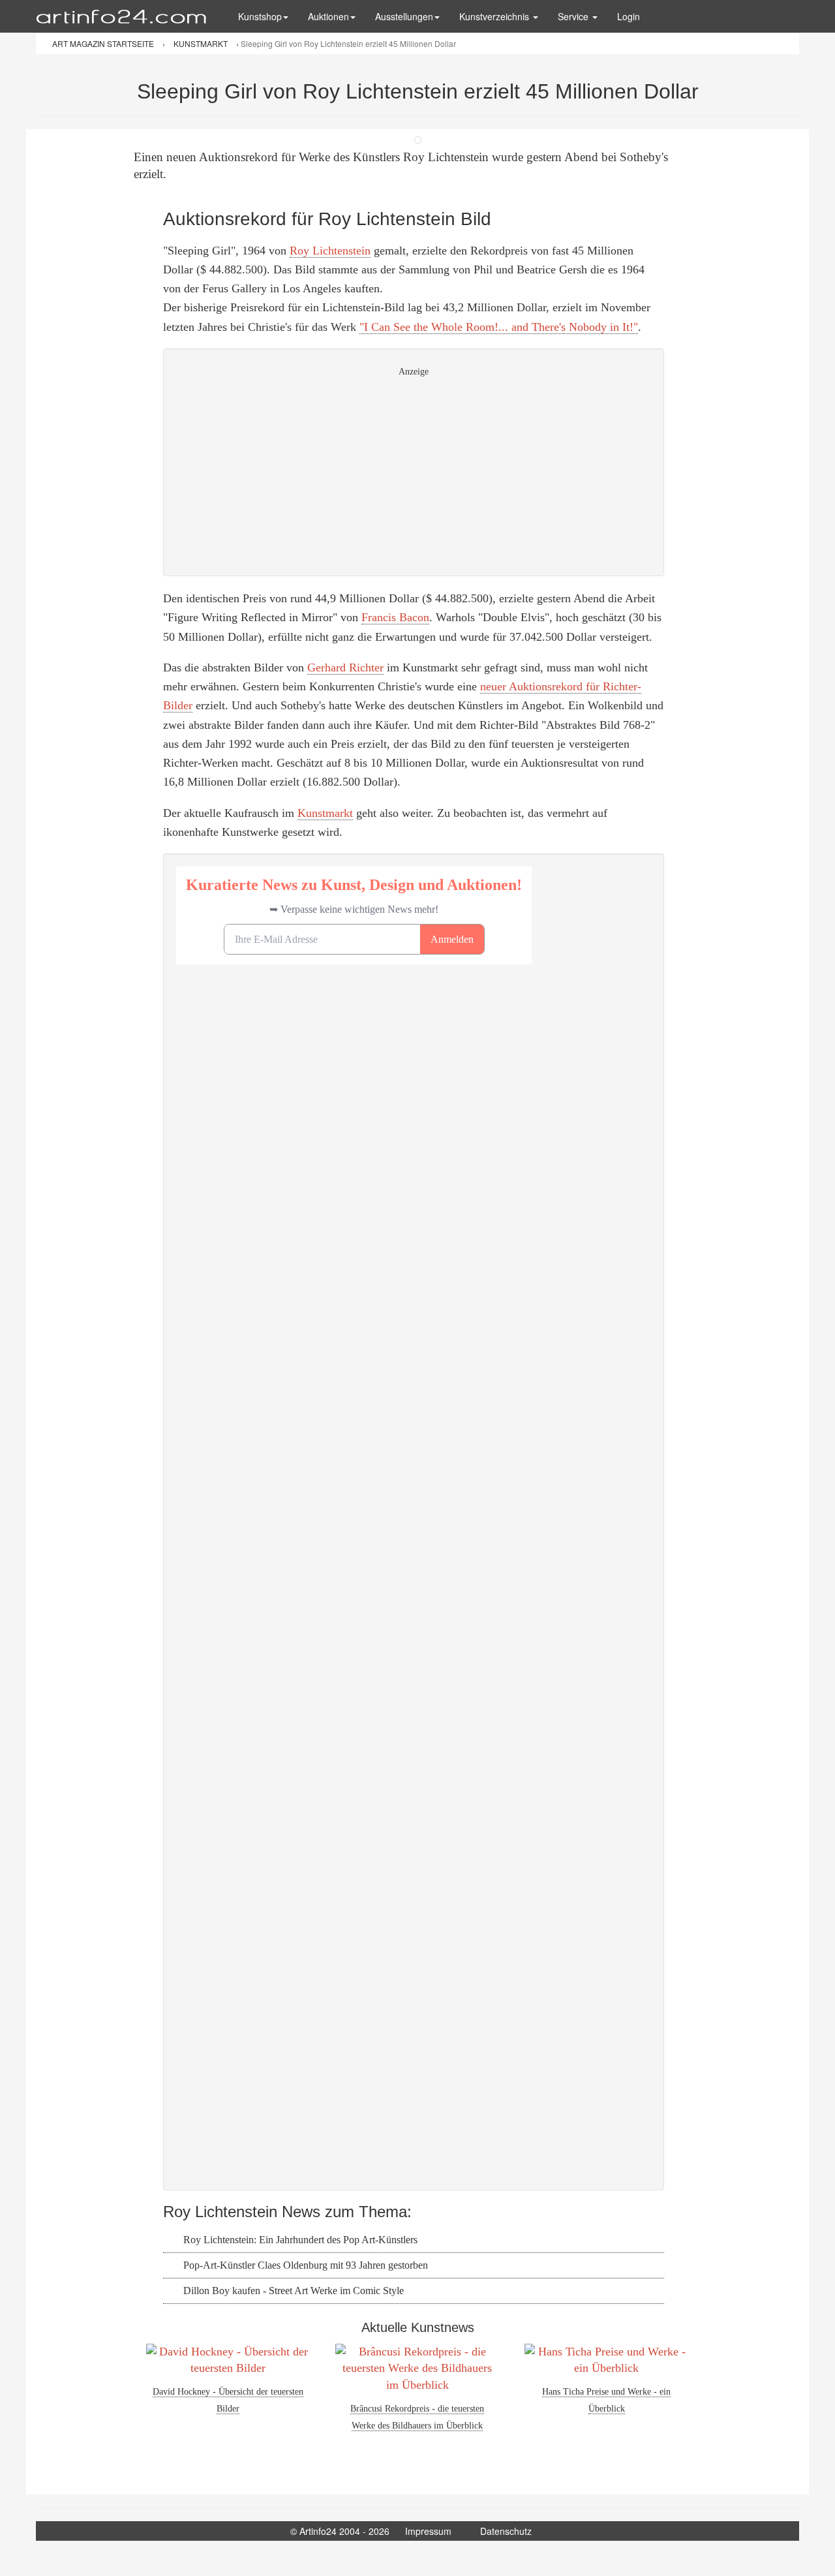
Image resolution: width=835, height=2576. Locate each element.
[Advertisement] (414, 472)
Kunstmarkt (325, 813)
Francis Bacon (395, 617)
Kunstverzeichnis (495, 16)
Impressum (428, 2531)
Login (629, 16)
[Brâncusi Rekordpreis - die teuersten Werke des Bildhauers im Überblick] (417, 2369)
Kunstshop (260, 16)
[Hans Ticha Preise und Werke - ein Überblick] (607, 2360)
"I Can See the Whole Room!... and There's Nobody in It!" (499, 327)
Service (574, 16)
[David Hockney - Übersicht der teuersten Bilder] (228, 2360)
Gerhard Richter (345, 667)
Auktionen (328, 16)
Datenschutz (506, 2531)
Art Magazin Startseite (104, 43)
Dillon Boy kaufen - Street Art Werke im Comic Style (292, 2291)
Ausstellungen (404, 16)
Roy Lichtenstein (330, 251)
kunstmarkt (202, 43)
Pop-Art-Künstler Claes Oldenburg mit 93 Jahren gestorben (304, 2265)
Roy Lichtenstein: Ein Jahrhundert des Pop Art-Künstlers (299, 2240)
